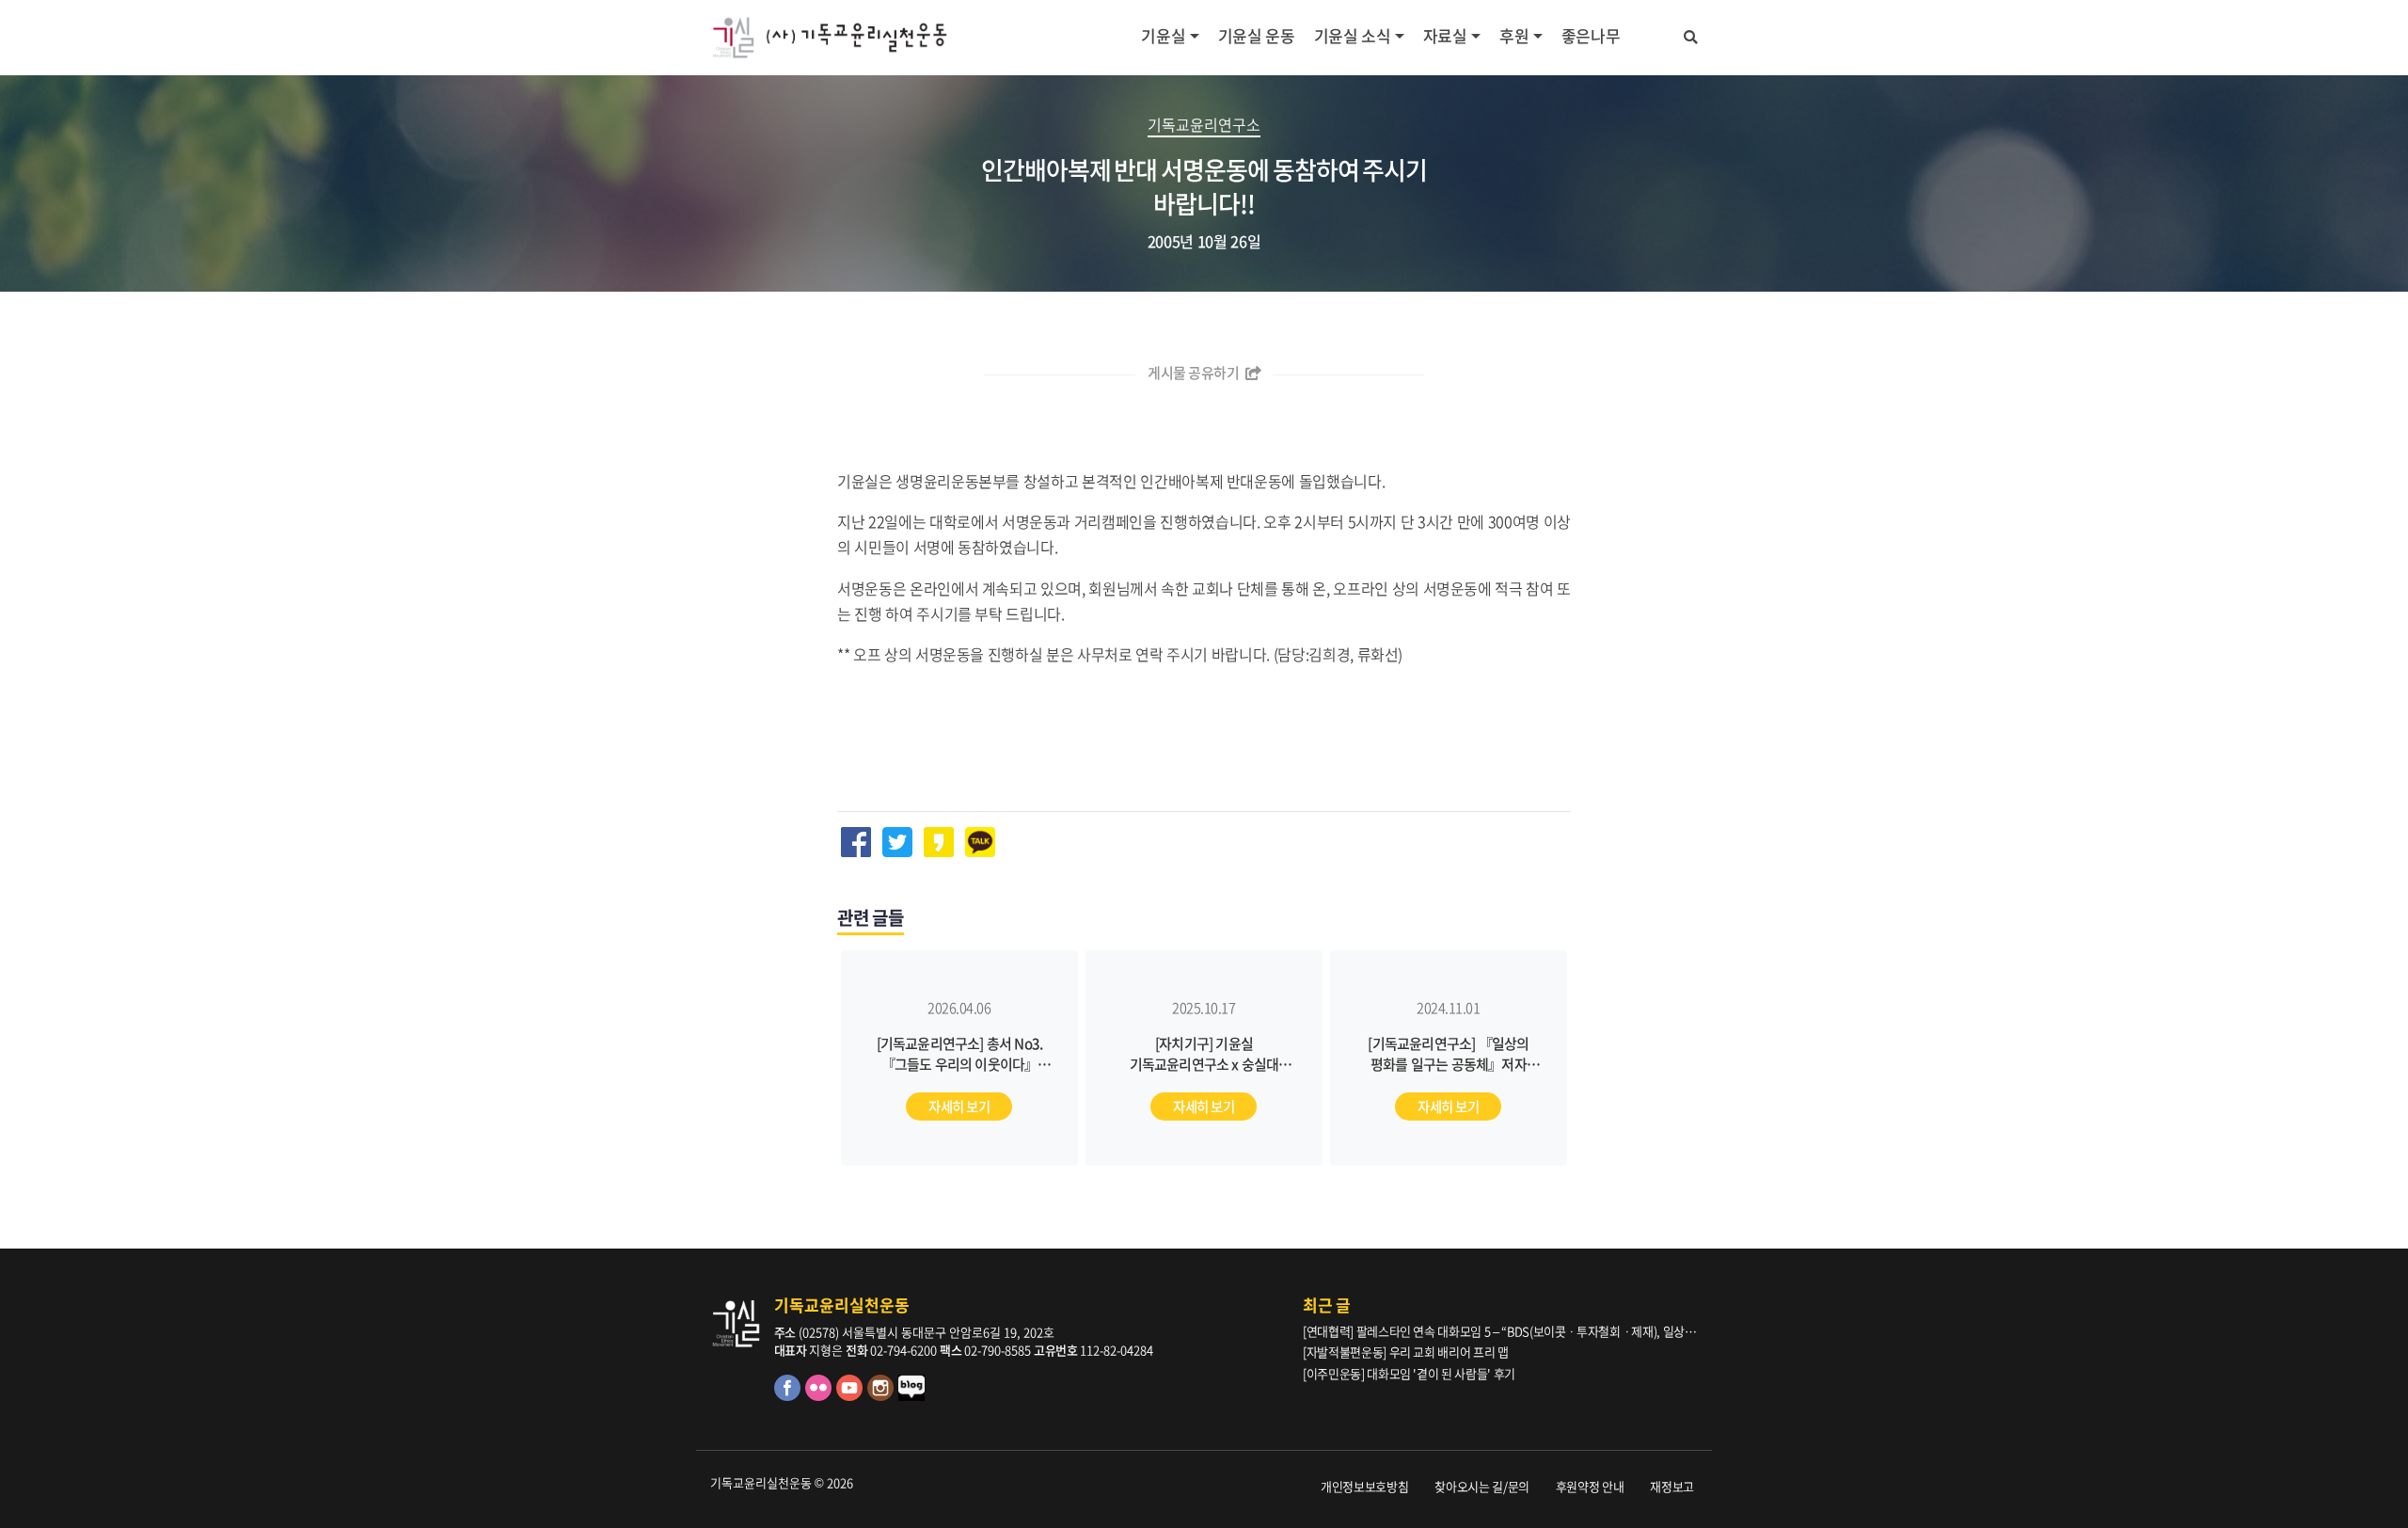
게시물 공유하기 (1195, 373)
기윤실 (1163, 35)
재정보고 (1672, 1486)
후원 (1514, 35)
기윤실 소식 (1353, 35)
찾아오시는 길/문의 (1482, 1486)
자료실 (1445, 35)
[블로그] (912, 1396)
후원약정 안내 (1590, 1486)
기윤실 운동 (1257, 35)
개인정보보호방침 (1364, 1486)
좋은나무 (1591, 35)
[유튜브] (852, 1396)
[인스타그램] (883, 1396)
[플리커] (821, 1396)
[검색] (1691, 34)
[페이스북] (790, 1396)
